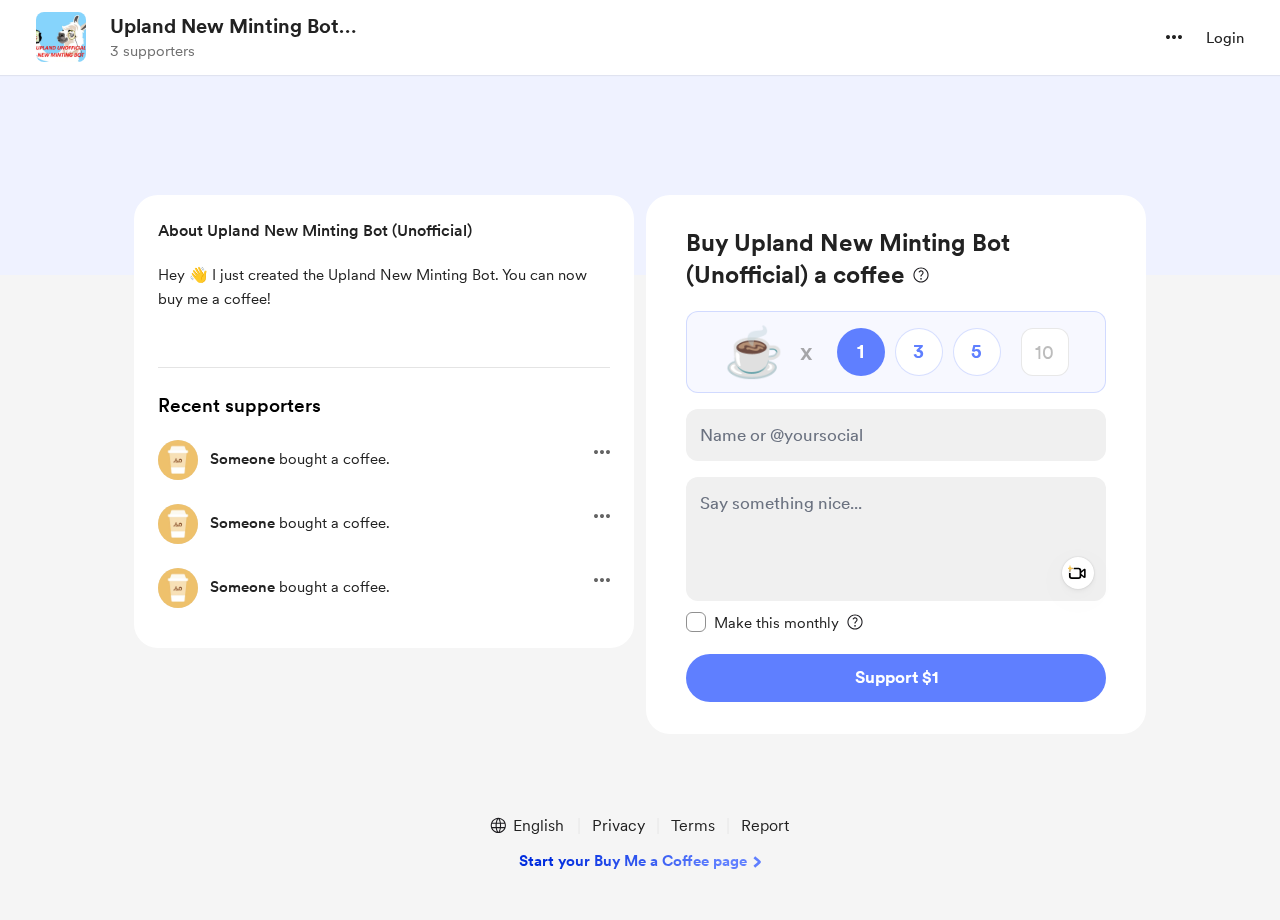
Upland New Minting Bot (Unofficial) (224, 27)
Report (765, 825)
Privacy (618, 825)
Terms (693, 825)
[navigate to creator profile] (61, 37)
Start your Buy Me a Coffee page (633, 861)
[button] (1174, 37)
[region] (896, 464)
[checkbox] (762, 622)
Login (1225, 38)
